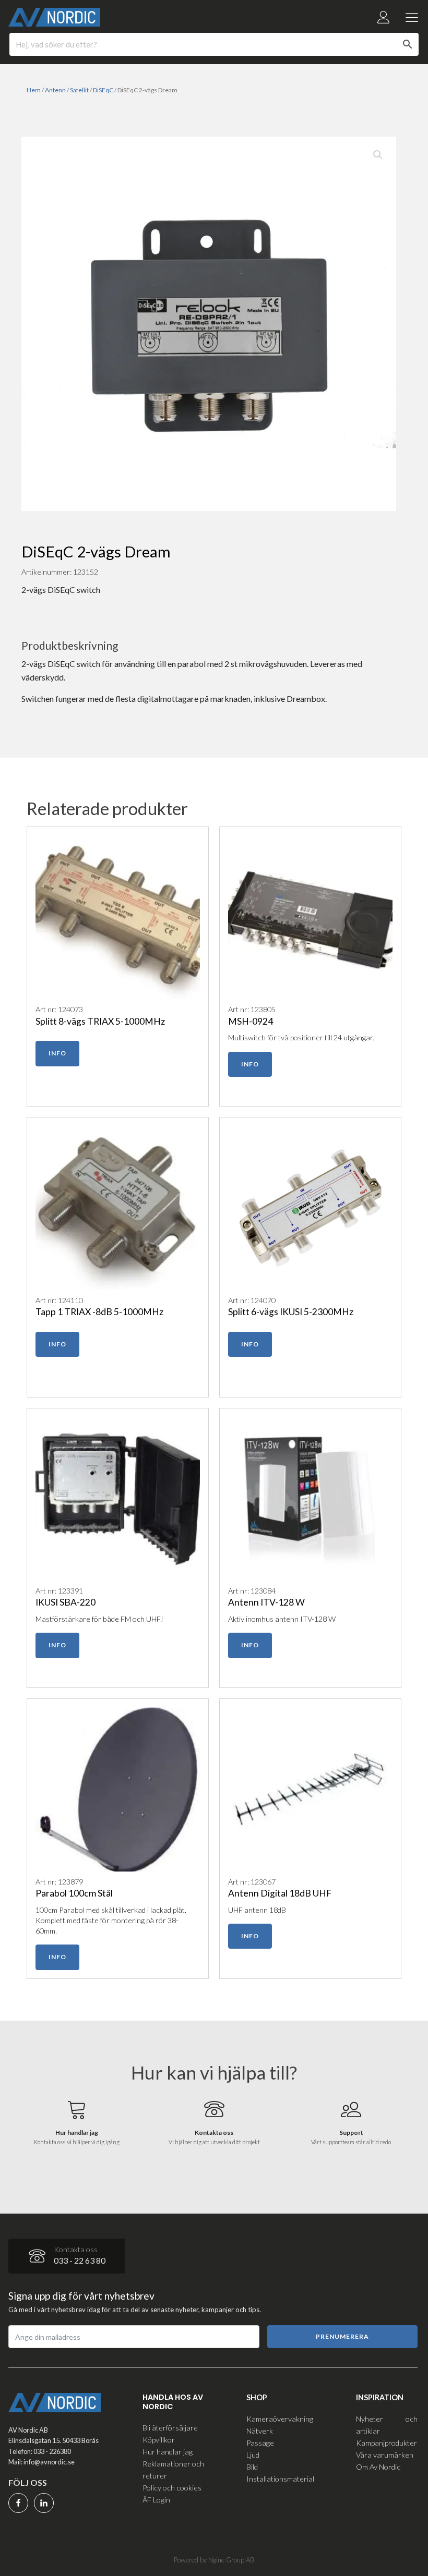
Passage (260, 2443)
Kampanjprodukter (387, 2443)
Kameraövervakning (280, 2419)
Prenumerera (342, 2336)
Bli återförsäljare (170, 2428)
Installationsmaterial (280, 2479)
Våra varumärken (385, 2455)
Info (57, 1053)
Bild (252, 2467)
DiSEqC (103, 90)
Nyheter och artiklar (387, 2425)
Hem (34, 90)
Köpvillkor (159, 2440)
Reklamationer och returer (173, 2470)
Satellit (79, 90)
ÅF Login (156, 2500)
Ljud (253, 2455)
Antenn (55, 90)
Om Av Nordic (378, 2467)
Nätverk (260, 2431)
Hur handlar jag (168, 2452)
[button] (378, 155)
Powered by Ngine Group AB (214, 2560)
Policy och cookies (172, 2488)
